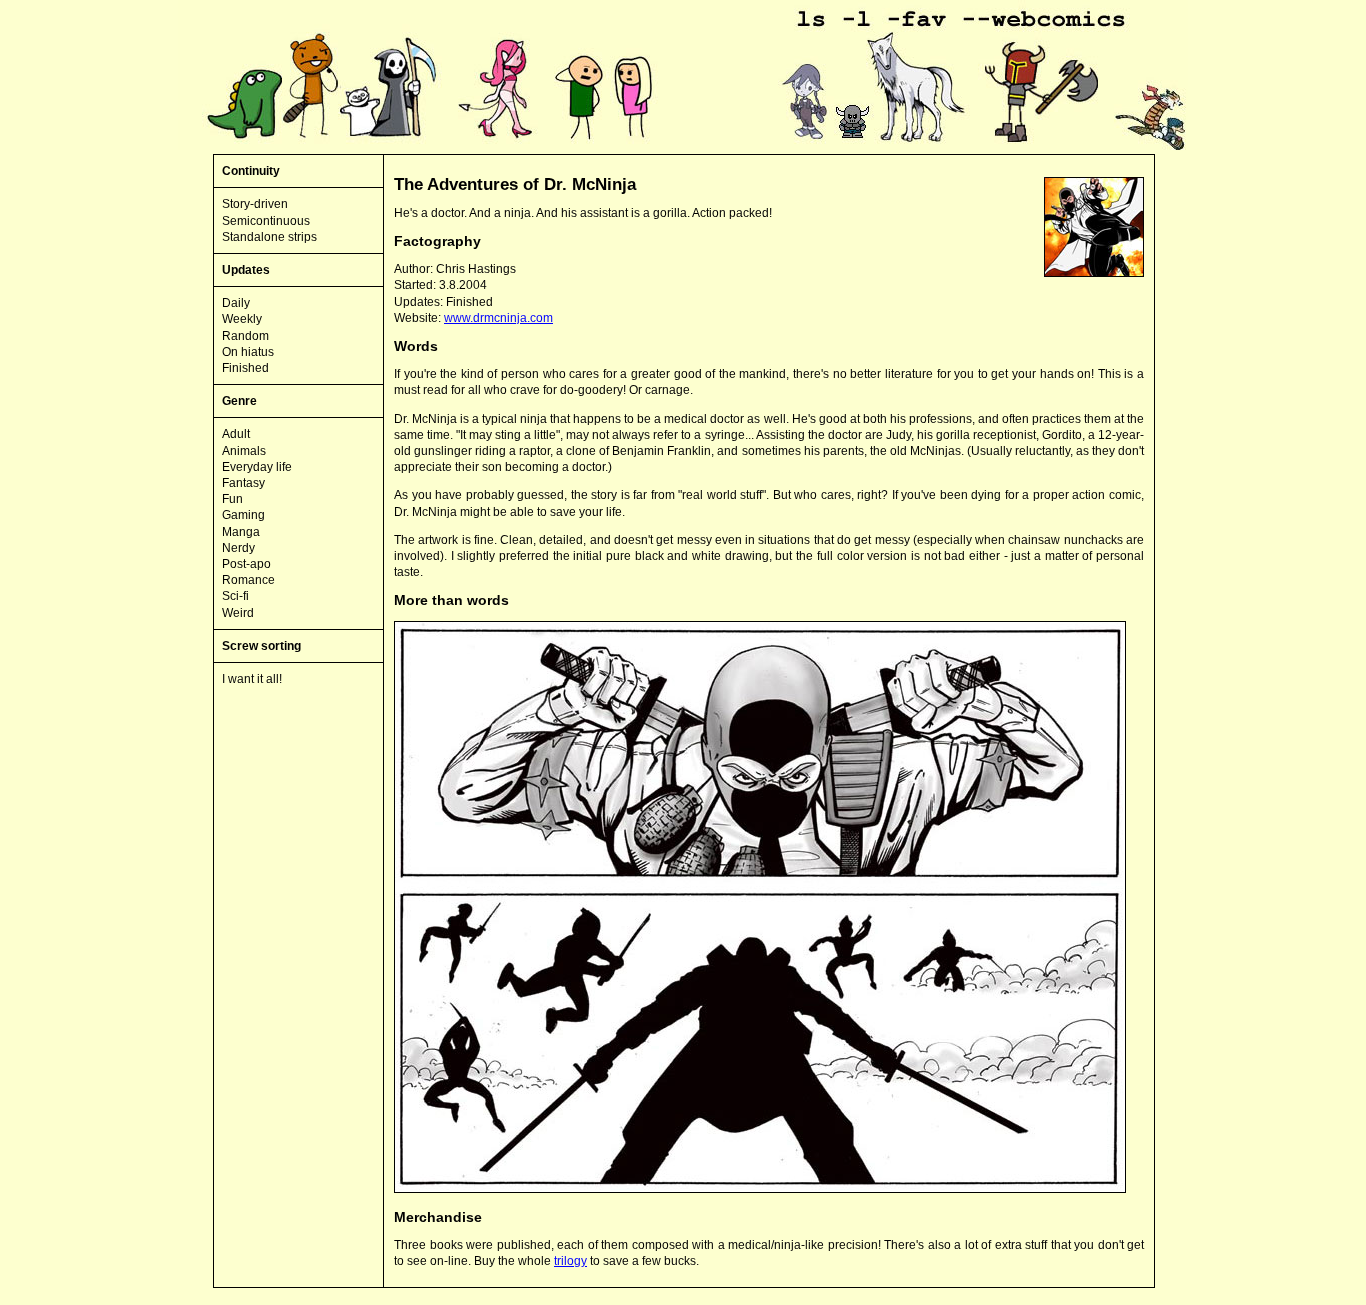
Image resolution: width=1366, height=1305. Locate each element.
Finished (245, 368)
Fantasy (243, 483)
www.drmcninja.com (498, 318)
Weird (238, 613)
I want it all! (252, 679)
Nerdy (238, 548)
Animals (244, 451)
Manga (241, 532)
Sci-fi (235, 596)
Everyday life (257, 467)
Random (245, 336)
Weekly (242, 319)
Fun (232, 499)
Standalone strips (269, 237)
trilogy (570, 1261)
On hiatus (248, 352)
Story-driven (255, 204)
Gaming (243, 515)
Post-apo (246, 564)
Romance (248, 580)
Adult (236, 434)
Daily (236, 303)
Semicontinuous (266, 221)
